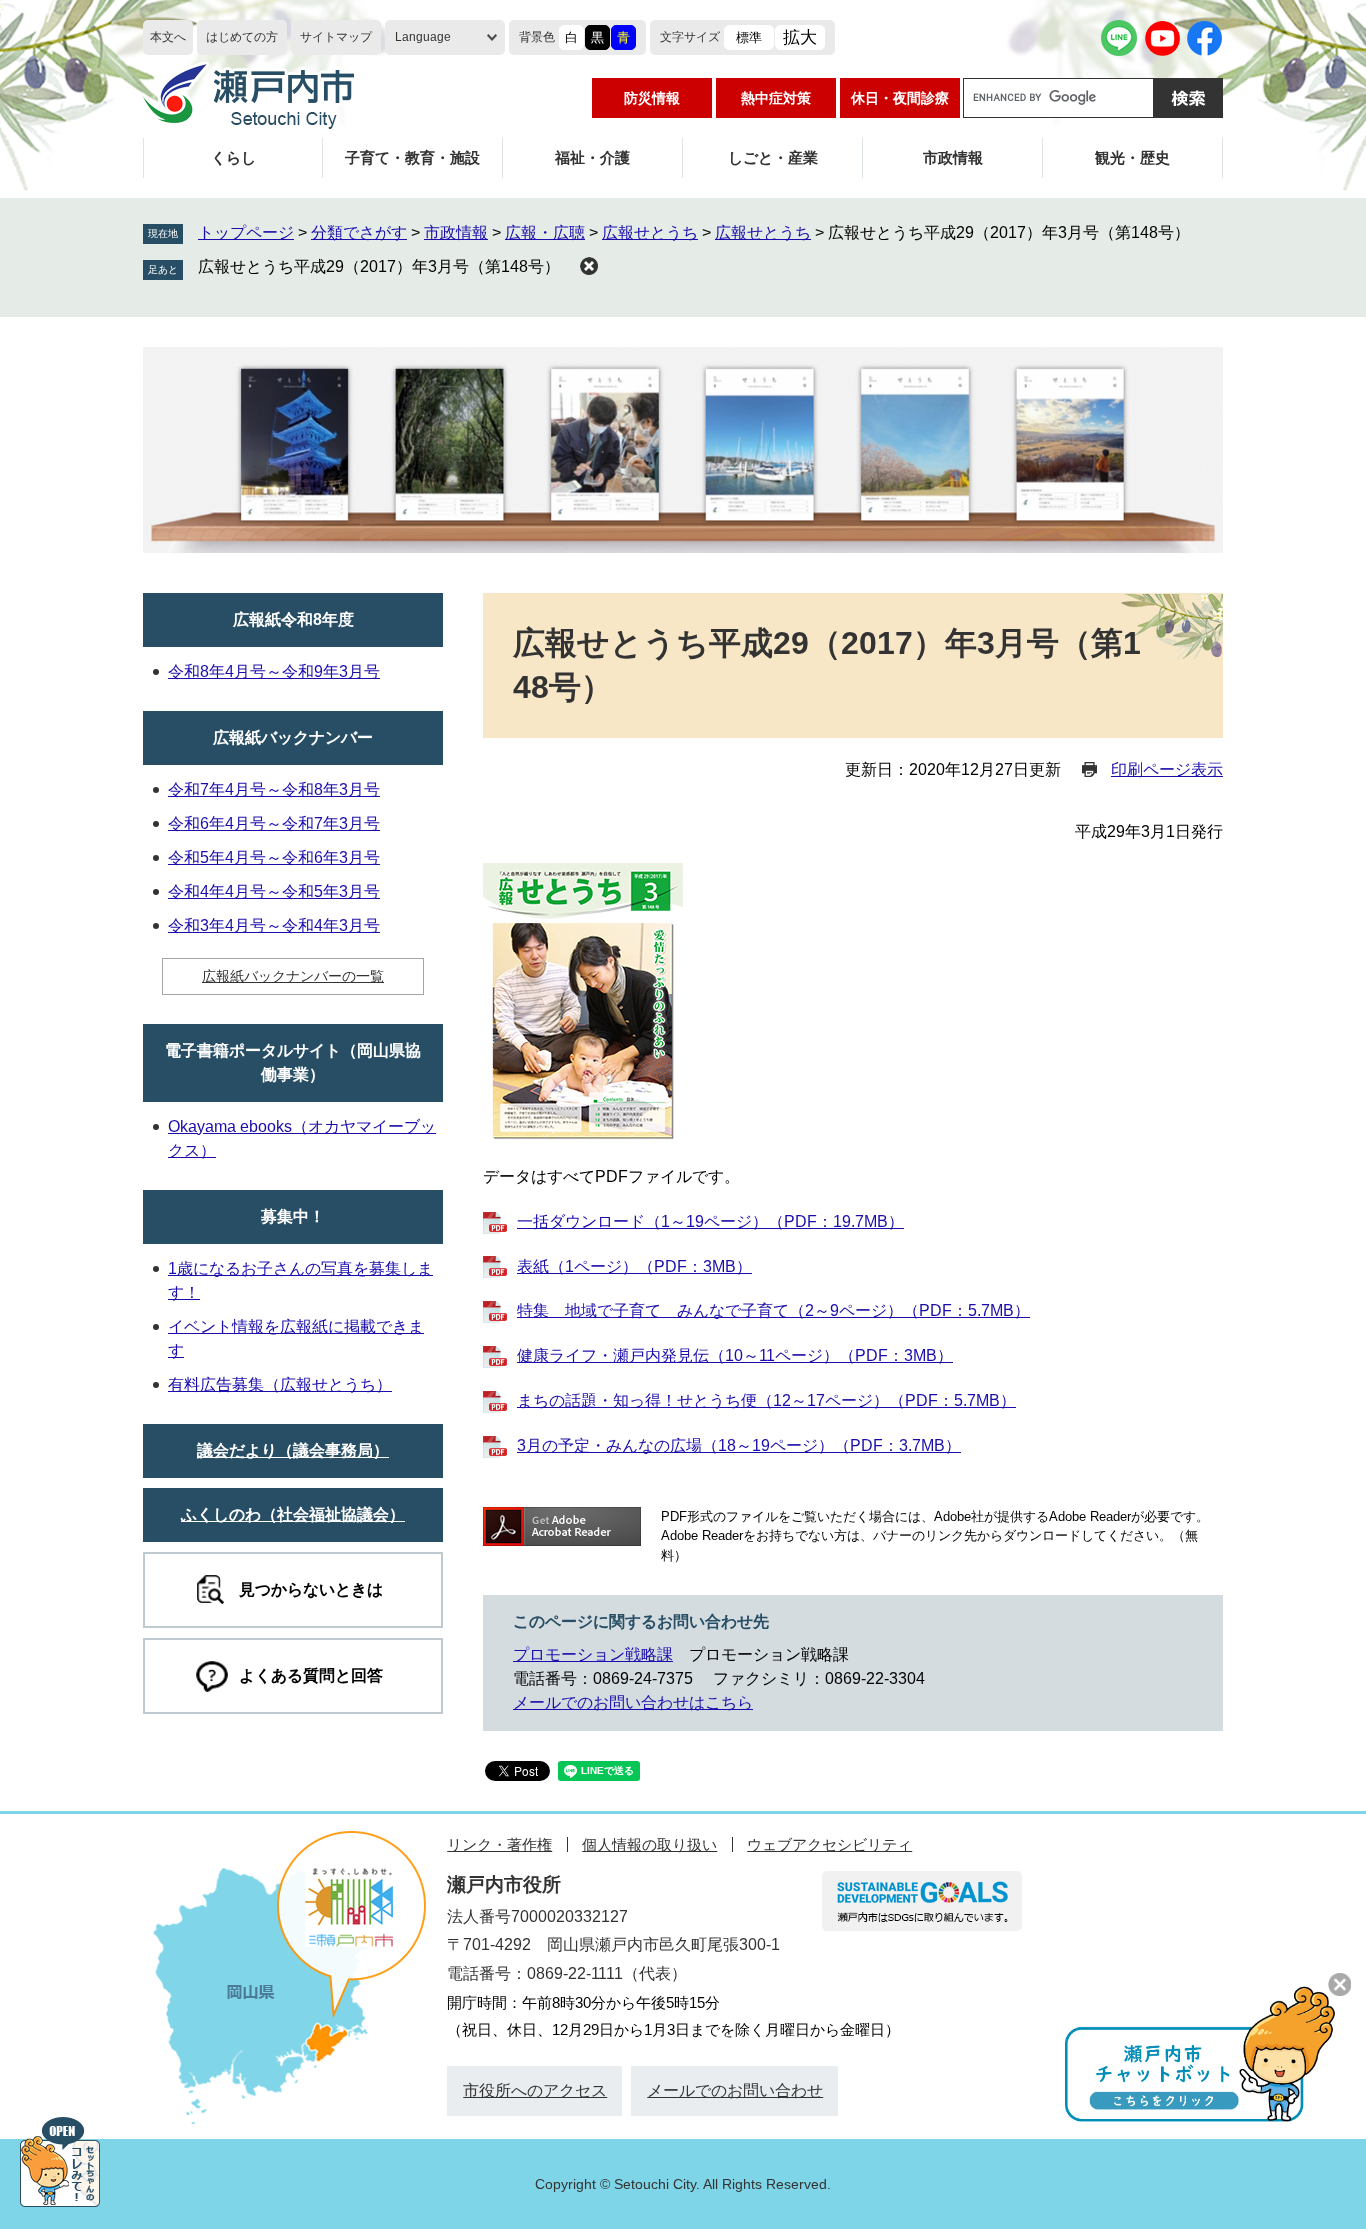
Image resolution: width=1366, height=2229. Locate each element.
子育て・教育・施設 (412, 157)
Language (423, 37)
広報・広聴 (545, 232)
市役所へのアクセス (535, 2090)
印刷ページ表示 (1167, 769)
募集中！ (293, 1216)
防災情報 (652, 98)
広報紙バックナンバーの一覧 (293, 976)
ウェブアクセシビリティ (829, 1844)
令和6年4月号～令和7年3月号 (274, 823)
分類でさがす (359, 232)
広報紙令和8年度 (293, 619)
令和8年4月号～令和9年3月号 (274, 671)
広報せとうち (650, 232)
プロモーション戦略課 (593, 1654)
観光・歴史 (1132, 157)
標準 (749, 37)
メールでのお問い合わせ (735, 2090)
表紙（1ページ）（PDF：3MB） (634, 1266)
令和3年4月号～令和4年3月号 (274, 925)
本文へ (168, 37)
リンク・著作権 (499, 1844)
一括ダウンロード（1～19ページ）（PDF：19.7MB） (710, 1221)
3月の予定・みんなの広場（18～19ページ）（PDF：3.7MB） (739, 1445)
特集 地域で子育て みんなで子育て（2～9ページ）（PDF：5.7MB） (773, 1310)
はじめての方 (242, 37)
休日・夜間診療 (900, 98)
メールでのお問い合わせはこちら (633, 1702)
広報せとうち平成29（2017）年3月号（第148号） (379, 266)
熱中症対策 (776, 98)
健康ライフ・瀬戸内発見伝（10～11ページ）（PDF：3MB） (735, 1355)
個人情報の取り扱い (649, 1844)
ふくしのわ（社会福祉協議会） (293, 1514)
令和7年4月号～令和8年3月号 (274, 789)
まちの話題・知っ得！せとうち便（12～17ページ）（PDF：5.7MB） (766, 1400)
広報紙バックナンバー (293, 737)
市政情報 (953, 157)
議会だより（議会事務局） (293, 1450)
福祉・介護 (592, 157)
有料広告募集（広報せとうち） (280, 1384)
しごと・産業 (773, 157)
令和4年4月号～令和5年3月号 (274, 891)
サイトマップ (336, 37)
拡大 (800, 37)
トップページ (246, 232)
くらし (233, 157)
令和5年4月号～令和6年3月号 (274, 857)
